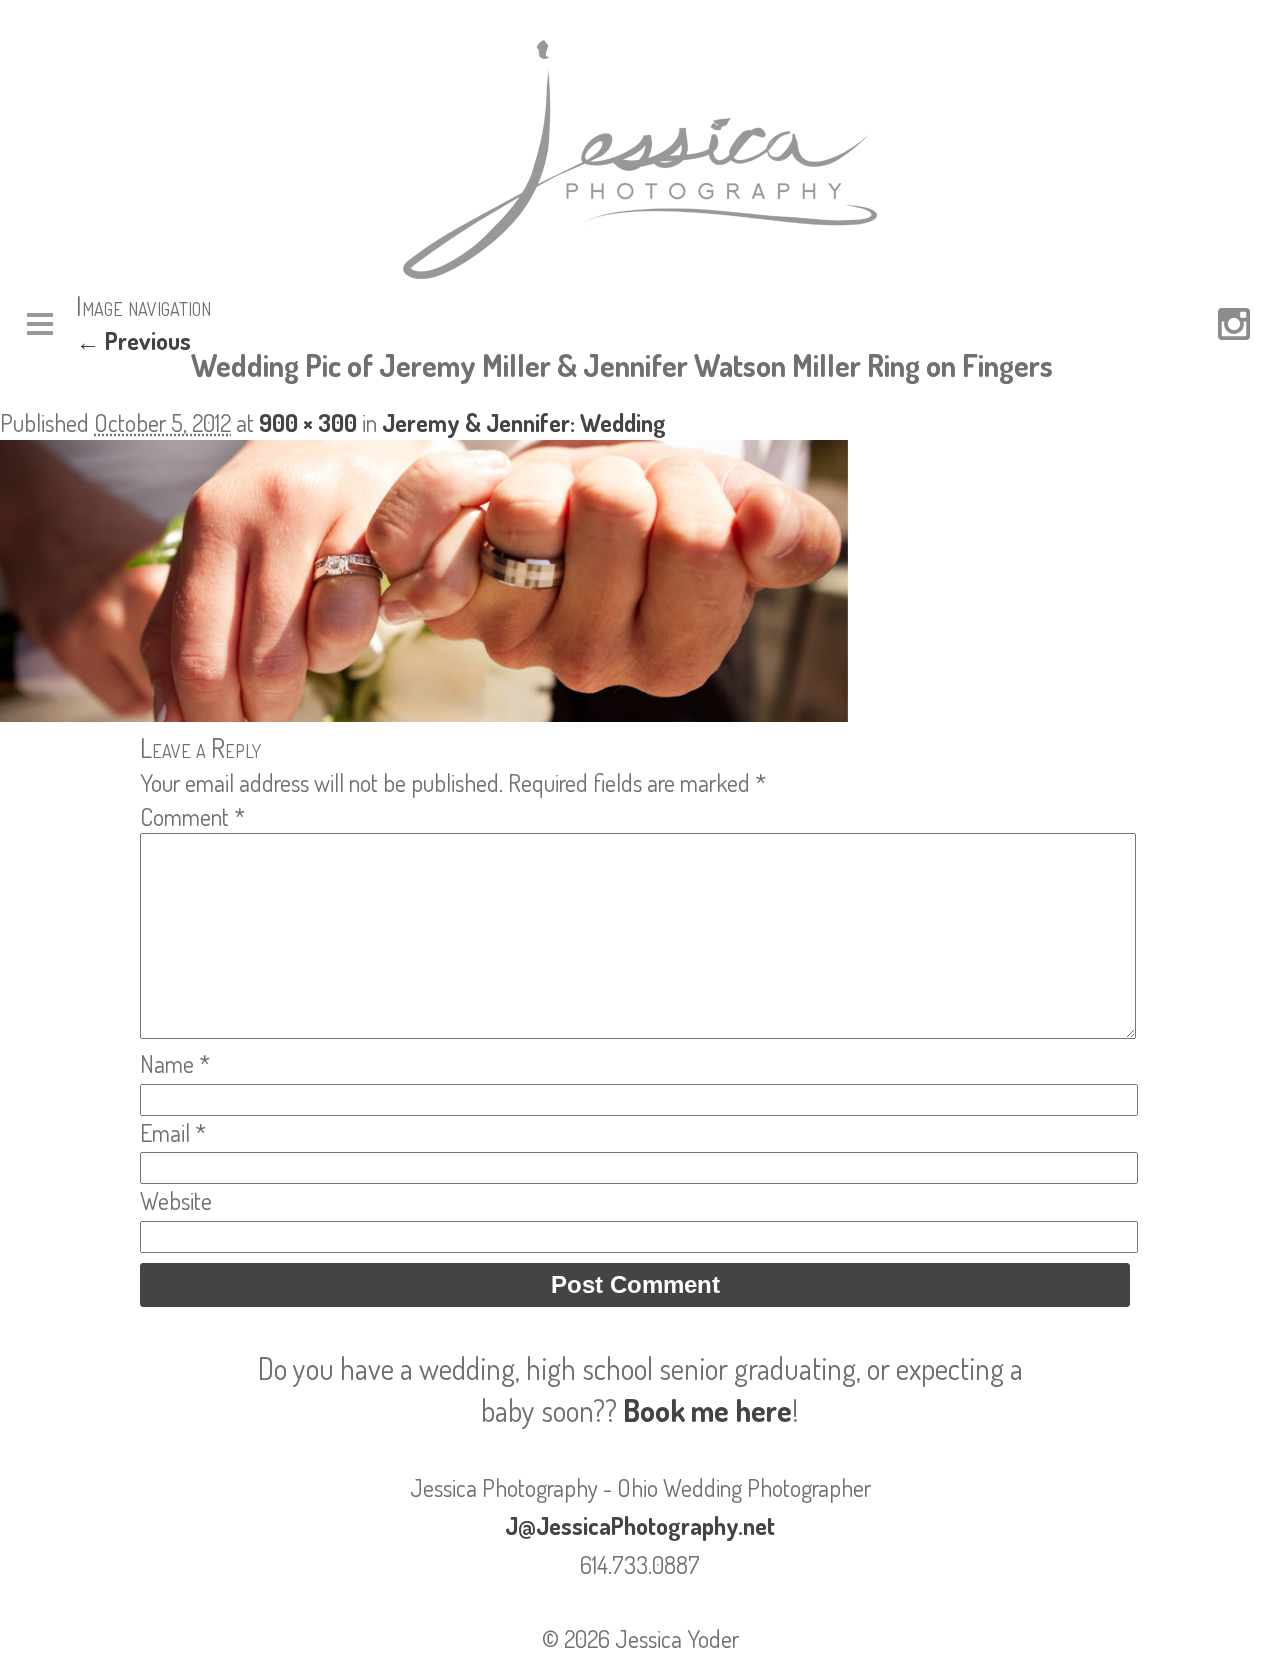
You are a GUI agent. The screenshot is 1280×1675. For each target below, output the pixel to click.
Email (173, 1132)
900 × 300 (308, 422)
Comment (192, 816)
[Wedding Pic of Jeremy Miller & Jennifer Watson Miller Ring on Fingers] (424, 712)
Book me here (707, 1410)
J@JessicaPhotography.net (640, 1525)
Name (175, 1063)
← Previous (133, 340)
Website (176, 1200)
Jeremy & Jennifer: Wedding (524, 422)
